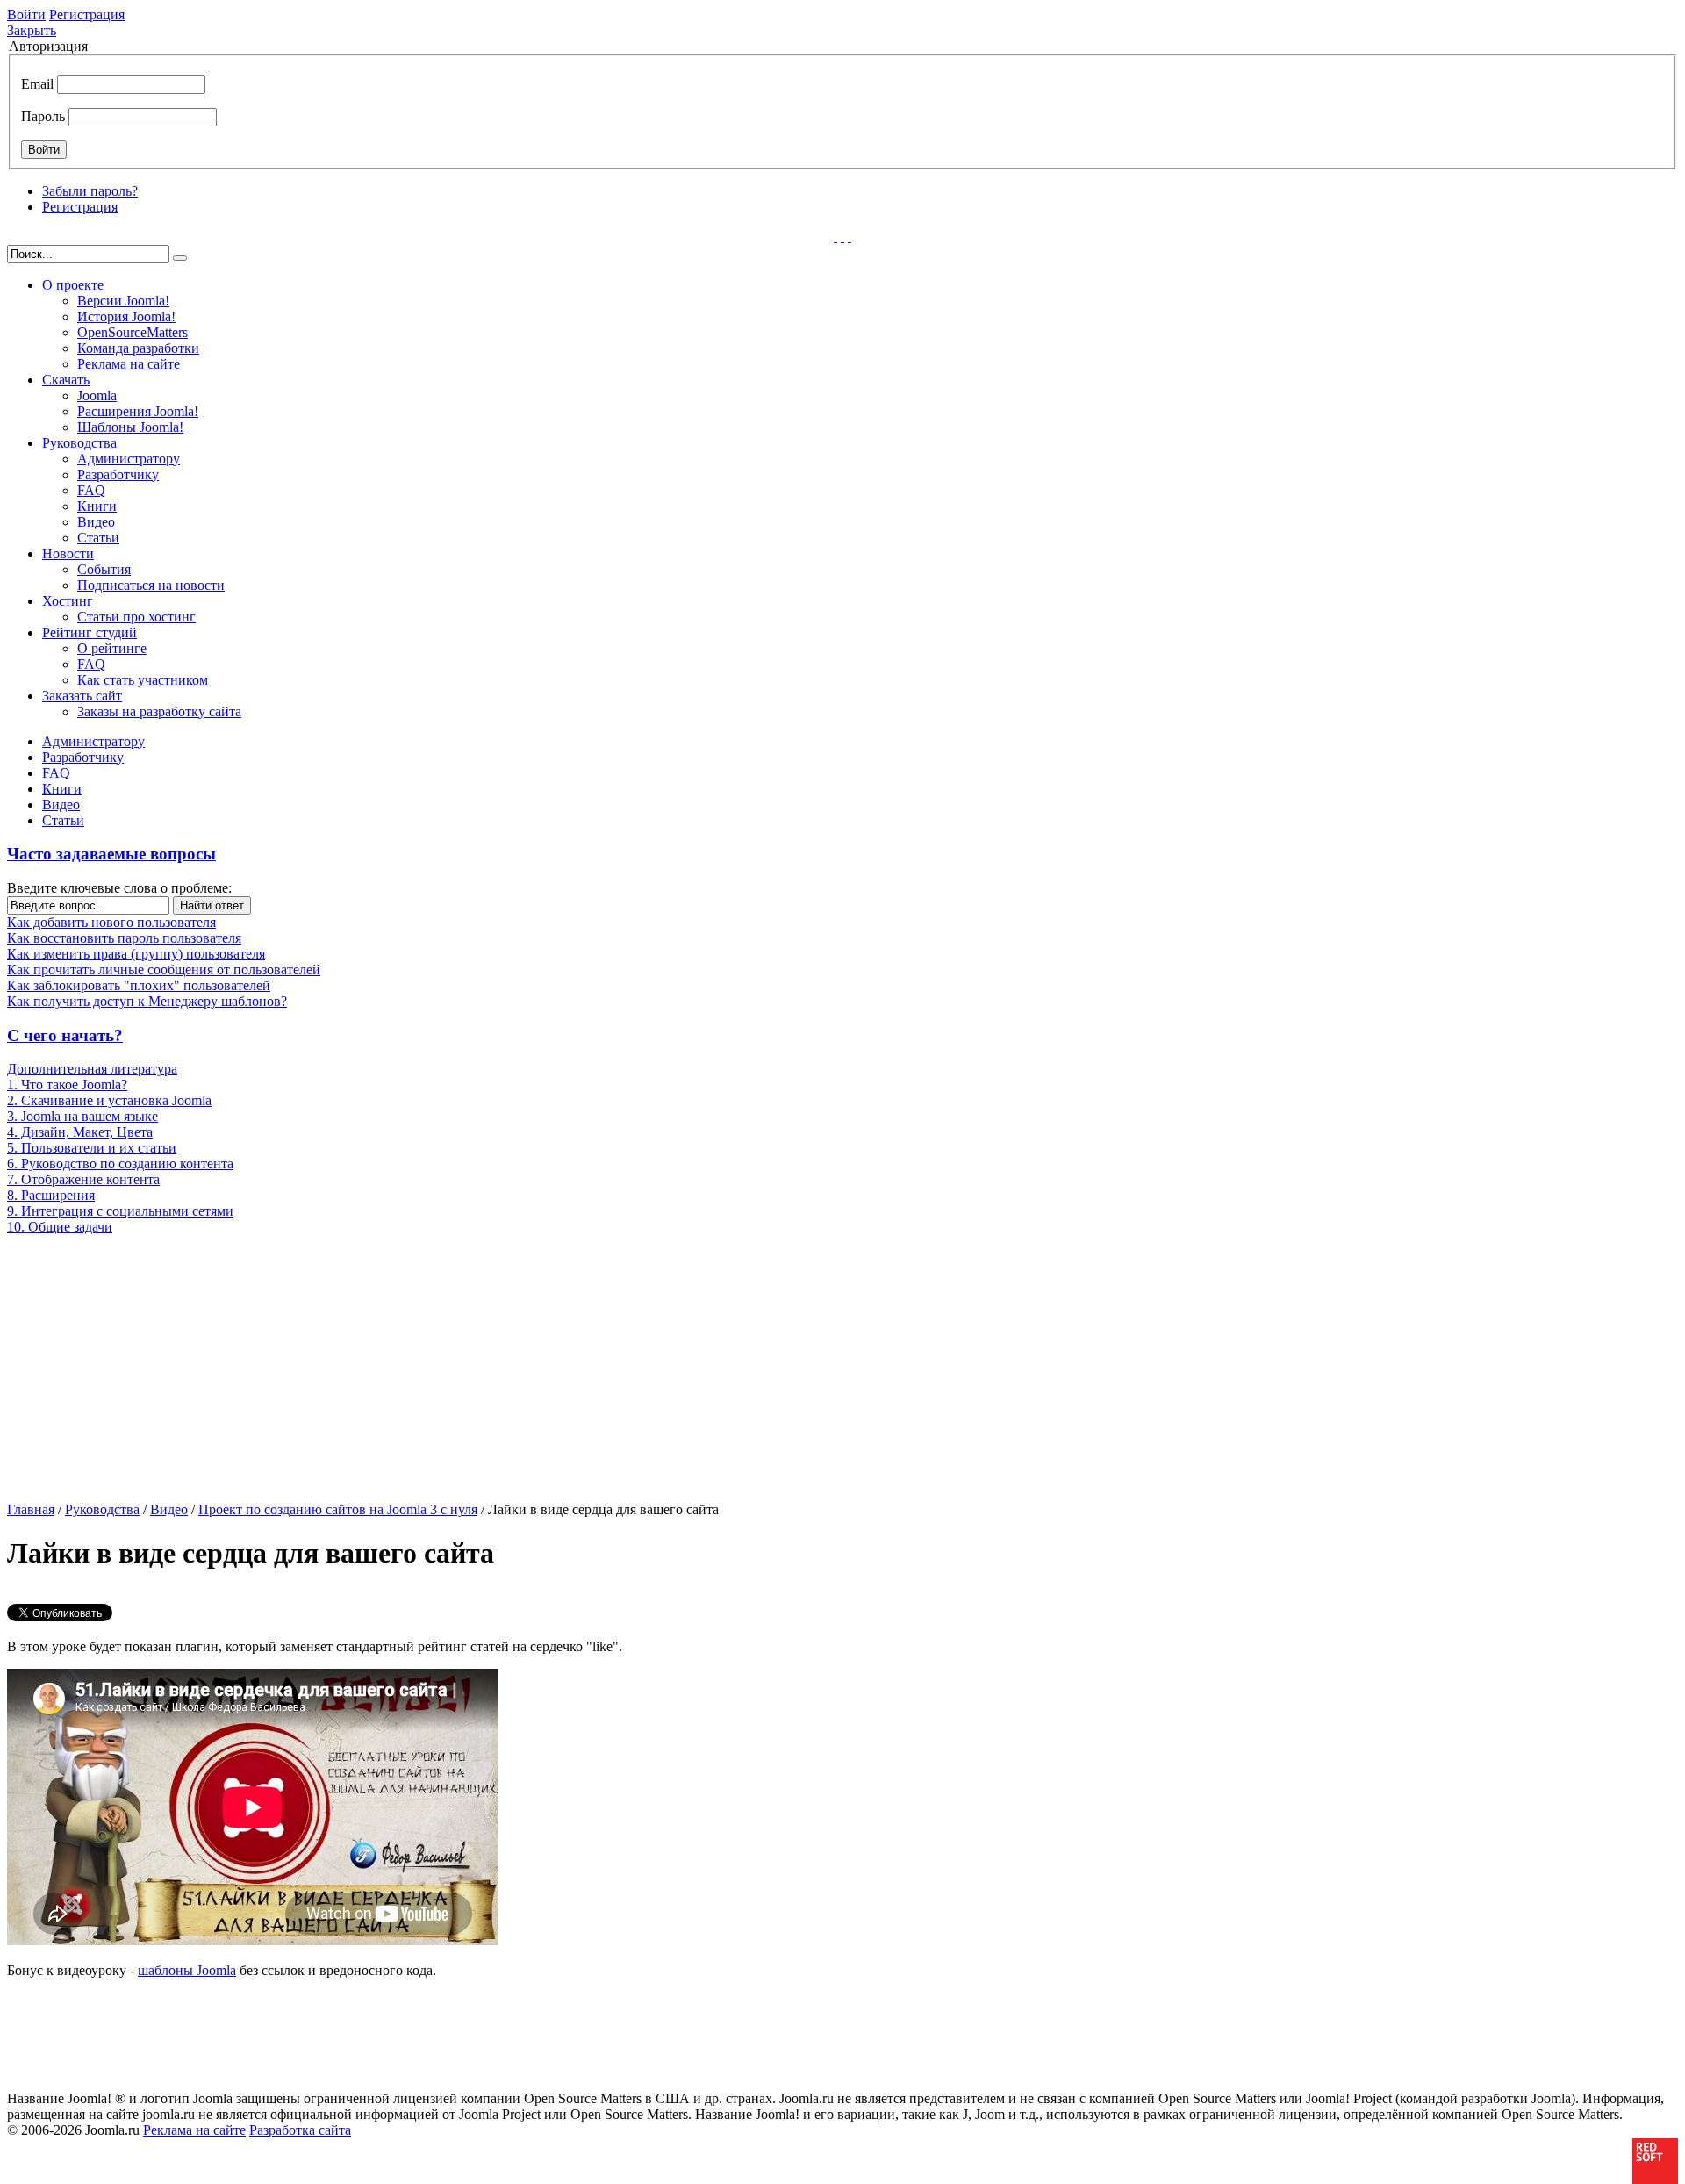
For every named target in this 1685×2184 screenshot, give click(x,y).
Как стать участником (143, 680)
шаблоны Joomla (187, 1970)
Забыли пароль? (90, 191)
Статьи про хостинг (136, 617)
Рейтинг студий (90, 632)
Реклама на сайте (129, 364)
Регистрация (87, 14)
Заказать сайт (82, 696)
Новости (68, 553)
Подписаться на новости (151, 585)
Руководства (79, 443)
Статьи (98, 538)
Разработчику (118, 474)
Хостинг (68, 601)
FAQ (91, 490)
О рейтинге (112, 648)
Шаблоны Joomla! (130, 427)
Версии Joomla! (123, 301)
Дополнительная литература (92, 1069)
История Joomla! (126, 316)
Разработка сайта (300, 2130)
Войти (26, 14)
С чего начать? (65, 1035)
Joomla (97, 395)
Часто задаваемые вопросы (111, 854)
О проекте (73, 285)
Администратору (129, 459)
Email (37, 84)
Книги (97, 506)
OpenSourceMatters (133, 332)
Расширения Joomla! (138, 411)
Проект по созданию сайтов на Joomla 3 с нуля (338, 1509)
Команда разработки (138, 348)
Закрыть (32, 30)
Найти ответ (212, 905)
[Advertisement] (145, 1367)
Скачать (66, 380)
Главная (31, 1509)
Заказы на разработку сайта (159, 711)
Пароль (43, 116)
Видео (96, 522)
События (104, 569)
